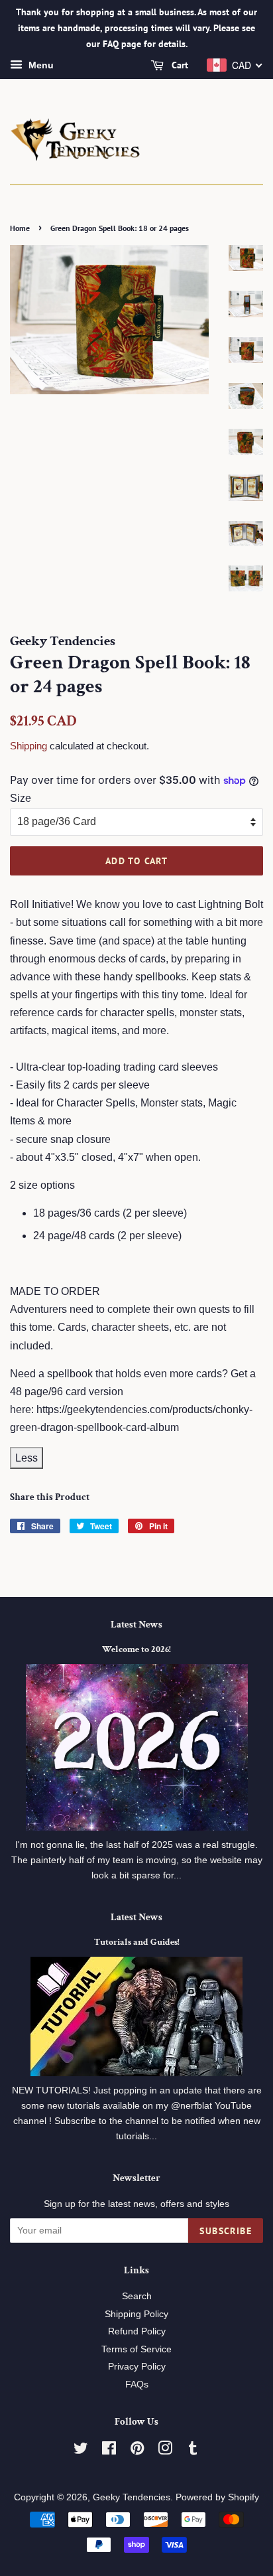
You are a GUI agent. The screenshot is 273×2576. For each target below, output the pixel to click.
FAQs (137, 2385)
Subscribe (226, 2231)
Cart (179, 66)
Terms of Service (136, 2349)
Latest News (136, 1625)
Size (21, 798)
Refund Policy (137, 2331)
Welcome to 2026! (136, 1649)
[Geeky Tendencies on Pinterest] (137, 2451)
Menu (40, 66)
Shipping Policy (136, 2314)
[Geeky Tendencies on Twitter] (81, 2451)
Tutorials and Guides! (137, 1942)
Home (20, 228)
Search (137, 2296)
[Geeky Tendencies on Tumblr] (193, 2451)
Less (27, 1458)
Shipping (28, 746)
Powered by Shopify (217, 2497)
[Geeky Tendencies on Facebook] (109, 2451)
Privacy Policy (137, 2367)
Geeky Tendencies (132, 2497)
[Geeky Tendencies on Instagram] (165, 2451)
